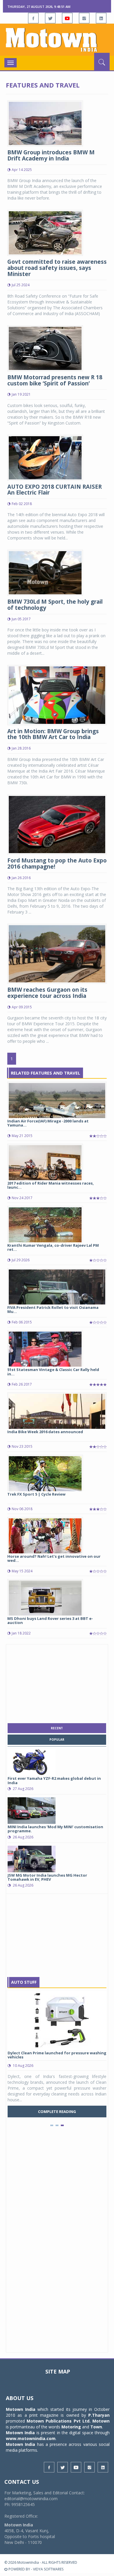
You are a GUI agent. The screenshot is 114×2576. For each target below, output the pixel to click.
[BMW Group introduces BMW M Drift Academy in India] (45, 123)
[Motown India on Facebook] (33, 18)
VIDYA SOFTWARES (48, 2569)
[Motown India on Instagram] (84, 18)
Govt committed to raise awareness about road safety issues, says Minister (57, 268)
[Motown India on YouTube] (67, 18)
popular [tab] (57, 1740)
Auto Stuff (24, 1982)
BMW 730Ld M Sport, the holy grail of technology (55, 605)
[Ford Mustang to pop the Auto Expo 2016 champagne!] (57, 824)
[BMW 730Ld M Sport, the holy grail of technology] (45, 572)
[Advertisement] (57, 1682)
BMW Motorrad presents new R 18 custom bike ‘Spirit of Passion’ (55, 380)
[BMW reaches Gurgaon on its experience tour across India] (57, 953)
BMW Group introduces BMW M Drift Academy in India (51, 155)
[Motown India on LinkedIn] (101, 18)
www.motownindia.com (31, 2438)
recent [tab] (57, 1728)
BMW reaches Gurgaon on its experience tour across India (47, 993)
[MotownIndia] (57, 40)
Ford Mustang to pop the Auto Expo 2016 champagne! (57, 863)
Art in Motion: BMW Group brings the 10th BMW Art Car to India (53, 734)
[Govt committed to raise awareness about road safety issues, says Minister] (45, 232)
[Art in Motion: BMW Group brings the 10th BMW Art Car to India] (57, 695)
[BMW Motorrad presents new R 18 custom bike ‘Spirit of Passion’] (45, 348)
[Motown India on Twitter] (50, 18)
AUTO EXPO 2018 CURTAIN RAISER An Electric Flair (55, 490)
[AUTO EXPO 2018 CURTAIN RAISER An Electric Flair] (45, 457)
